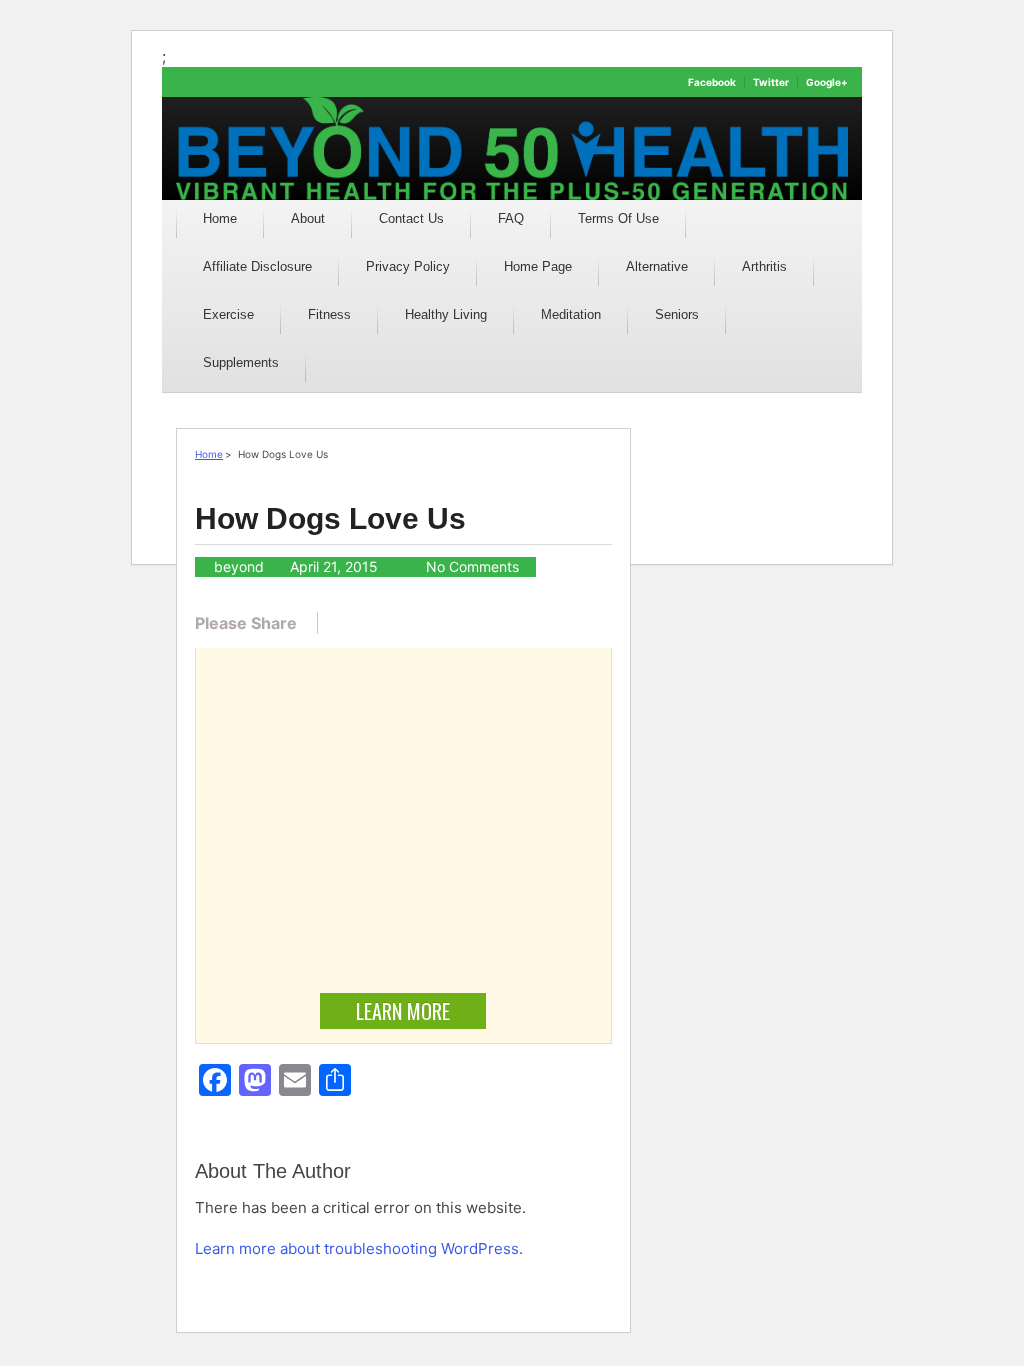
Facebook (712, 82)
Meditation (571, 314)
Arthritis (764, 266)
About (308, 218)
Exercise (228, 314)
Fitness (329, 314)
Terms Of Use (618, 218)
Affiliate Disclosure (257, 266)
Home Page (538, 266)
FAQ (511, 218)
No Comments (472, 566)
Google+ (827, 82)
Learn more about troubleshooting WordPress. (359, 1248)
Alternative (657, 266)
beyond (239, 566)
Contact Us (411, 218)
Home (220, 218)
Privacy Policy (408, 266)
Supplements (241, 362)
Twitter (771, 82)
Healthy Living (446, 314)
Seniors (677, 314)
